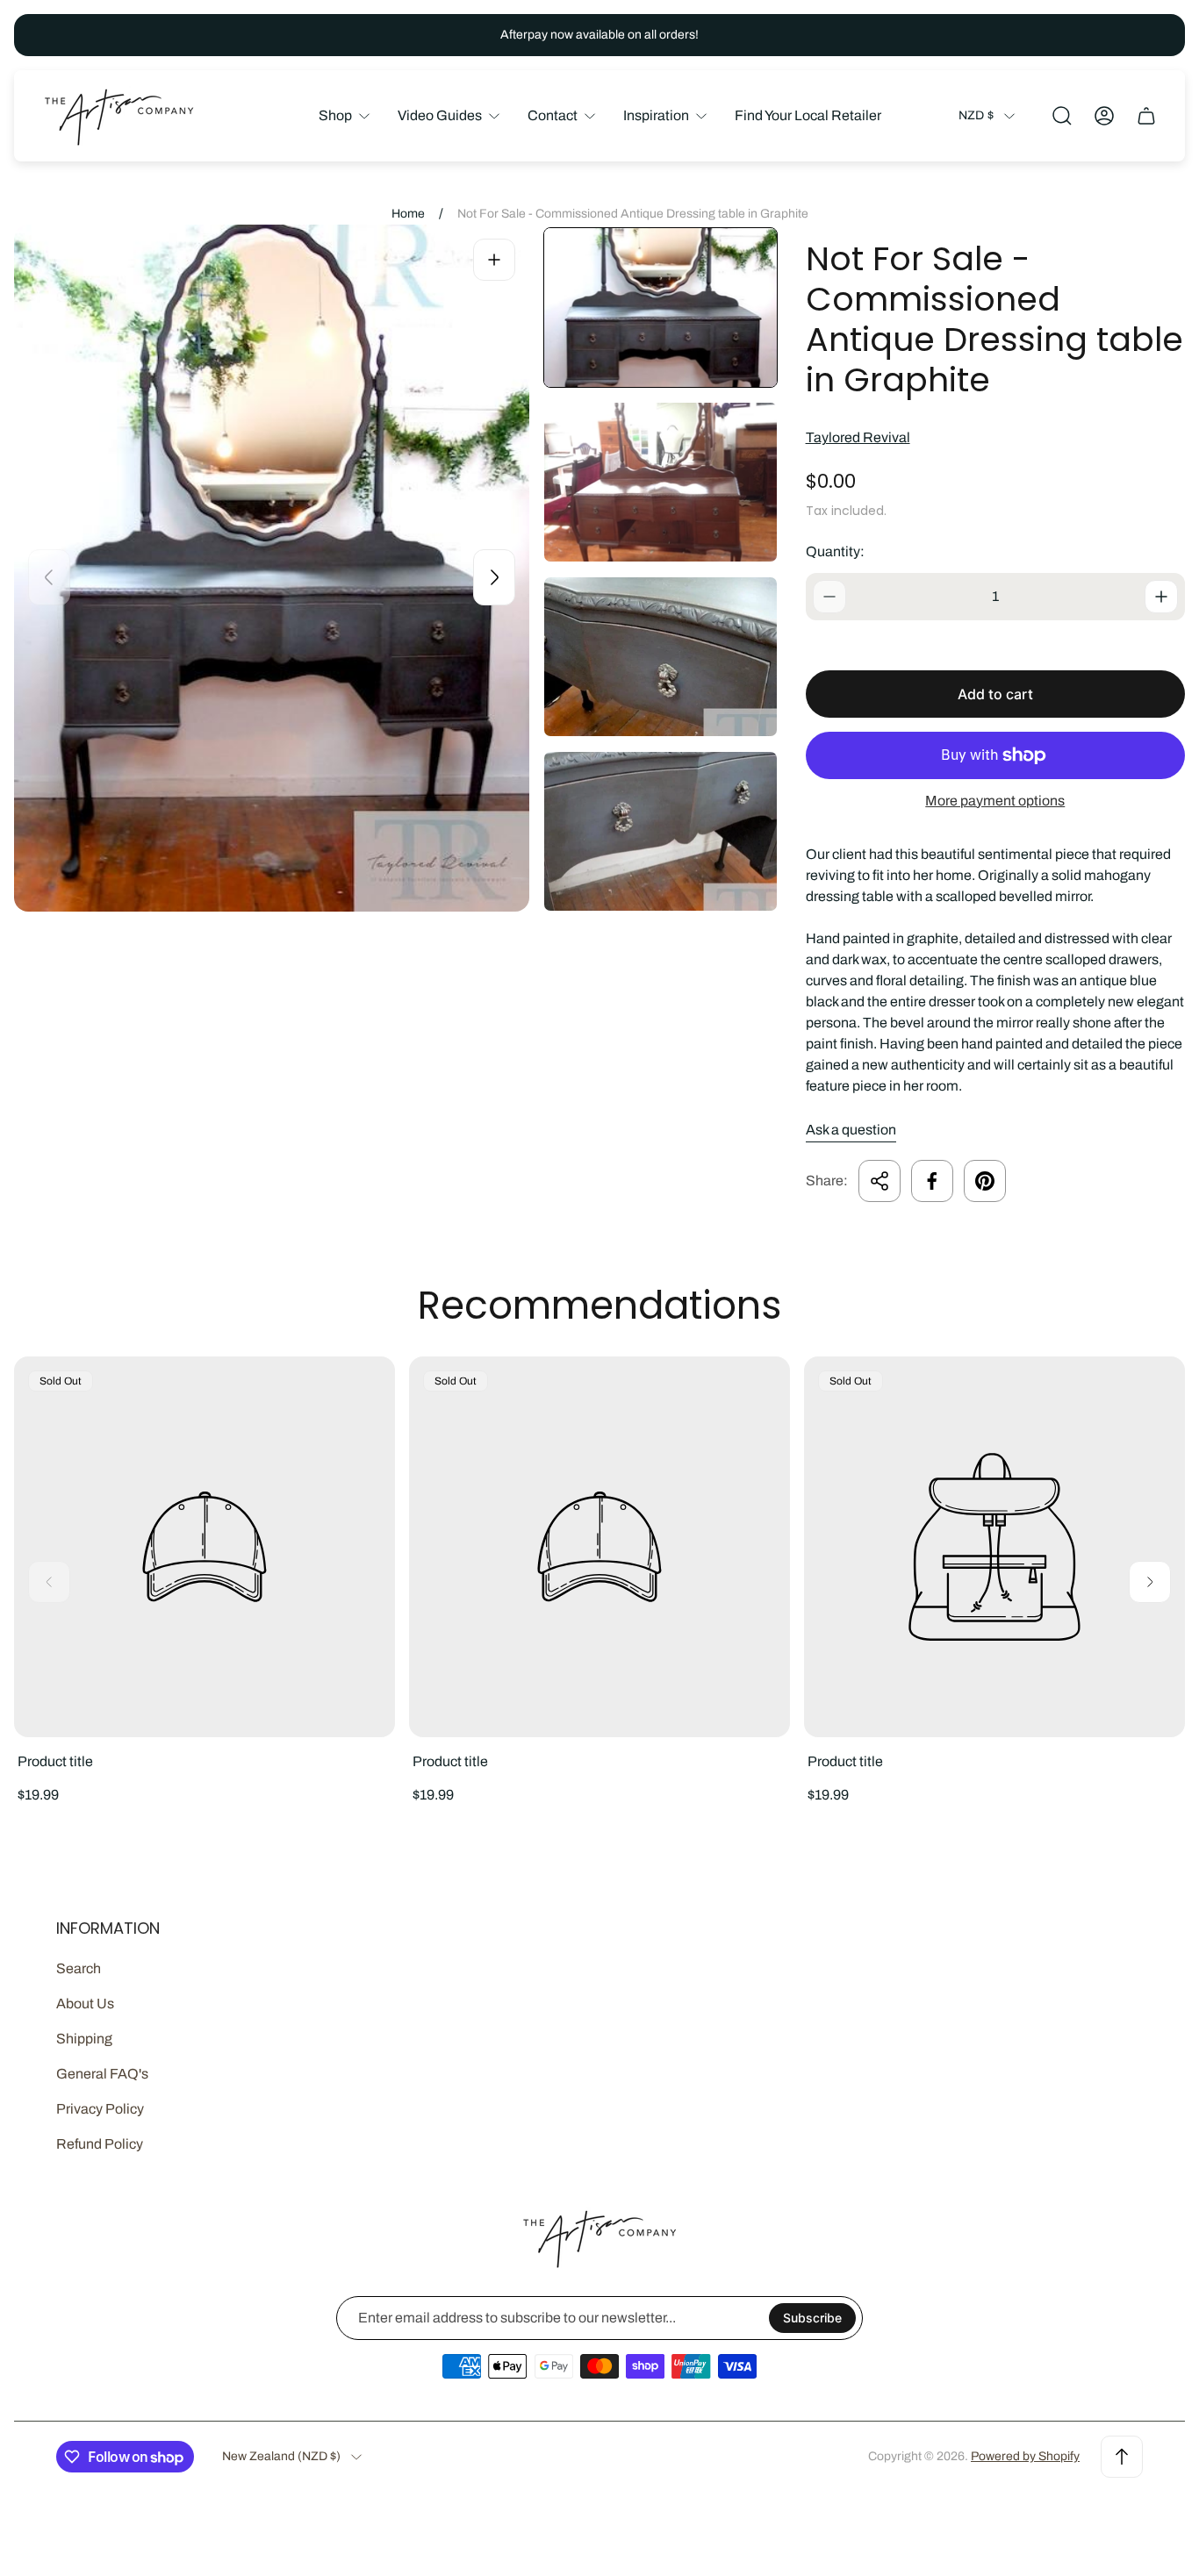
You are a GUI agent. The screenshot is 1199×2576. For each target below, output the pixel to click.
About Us (85, 2004)
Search (79, 1968)
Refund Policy (100, 2144)
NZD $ (976, 115)
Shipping (84, 2039)
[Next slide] (494, 577)
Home (408, 214)
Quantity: (835, 551)
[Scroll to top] (1122, 2457)
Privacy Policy (100, 2109)
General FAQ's (102, 2074)
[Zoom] (494, 260)
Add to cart (995, 694)
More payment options (995, 801)
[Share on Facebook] (932, 1181)
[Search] (1062, 116)
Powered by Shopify (1025, 2456)
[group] (661, 308)
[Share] (880, 1181)
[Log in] (1104, 116)
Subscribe (812, 2318)
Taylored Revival (858, 437)
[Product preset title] (205, 1547)
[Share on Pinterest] (985, 1181)
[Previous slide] (49, 577)
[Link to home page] (599, 2238)
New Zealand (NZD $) (281, 2456)
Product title (55, 1761)
